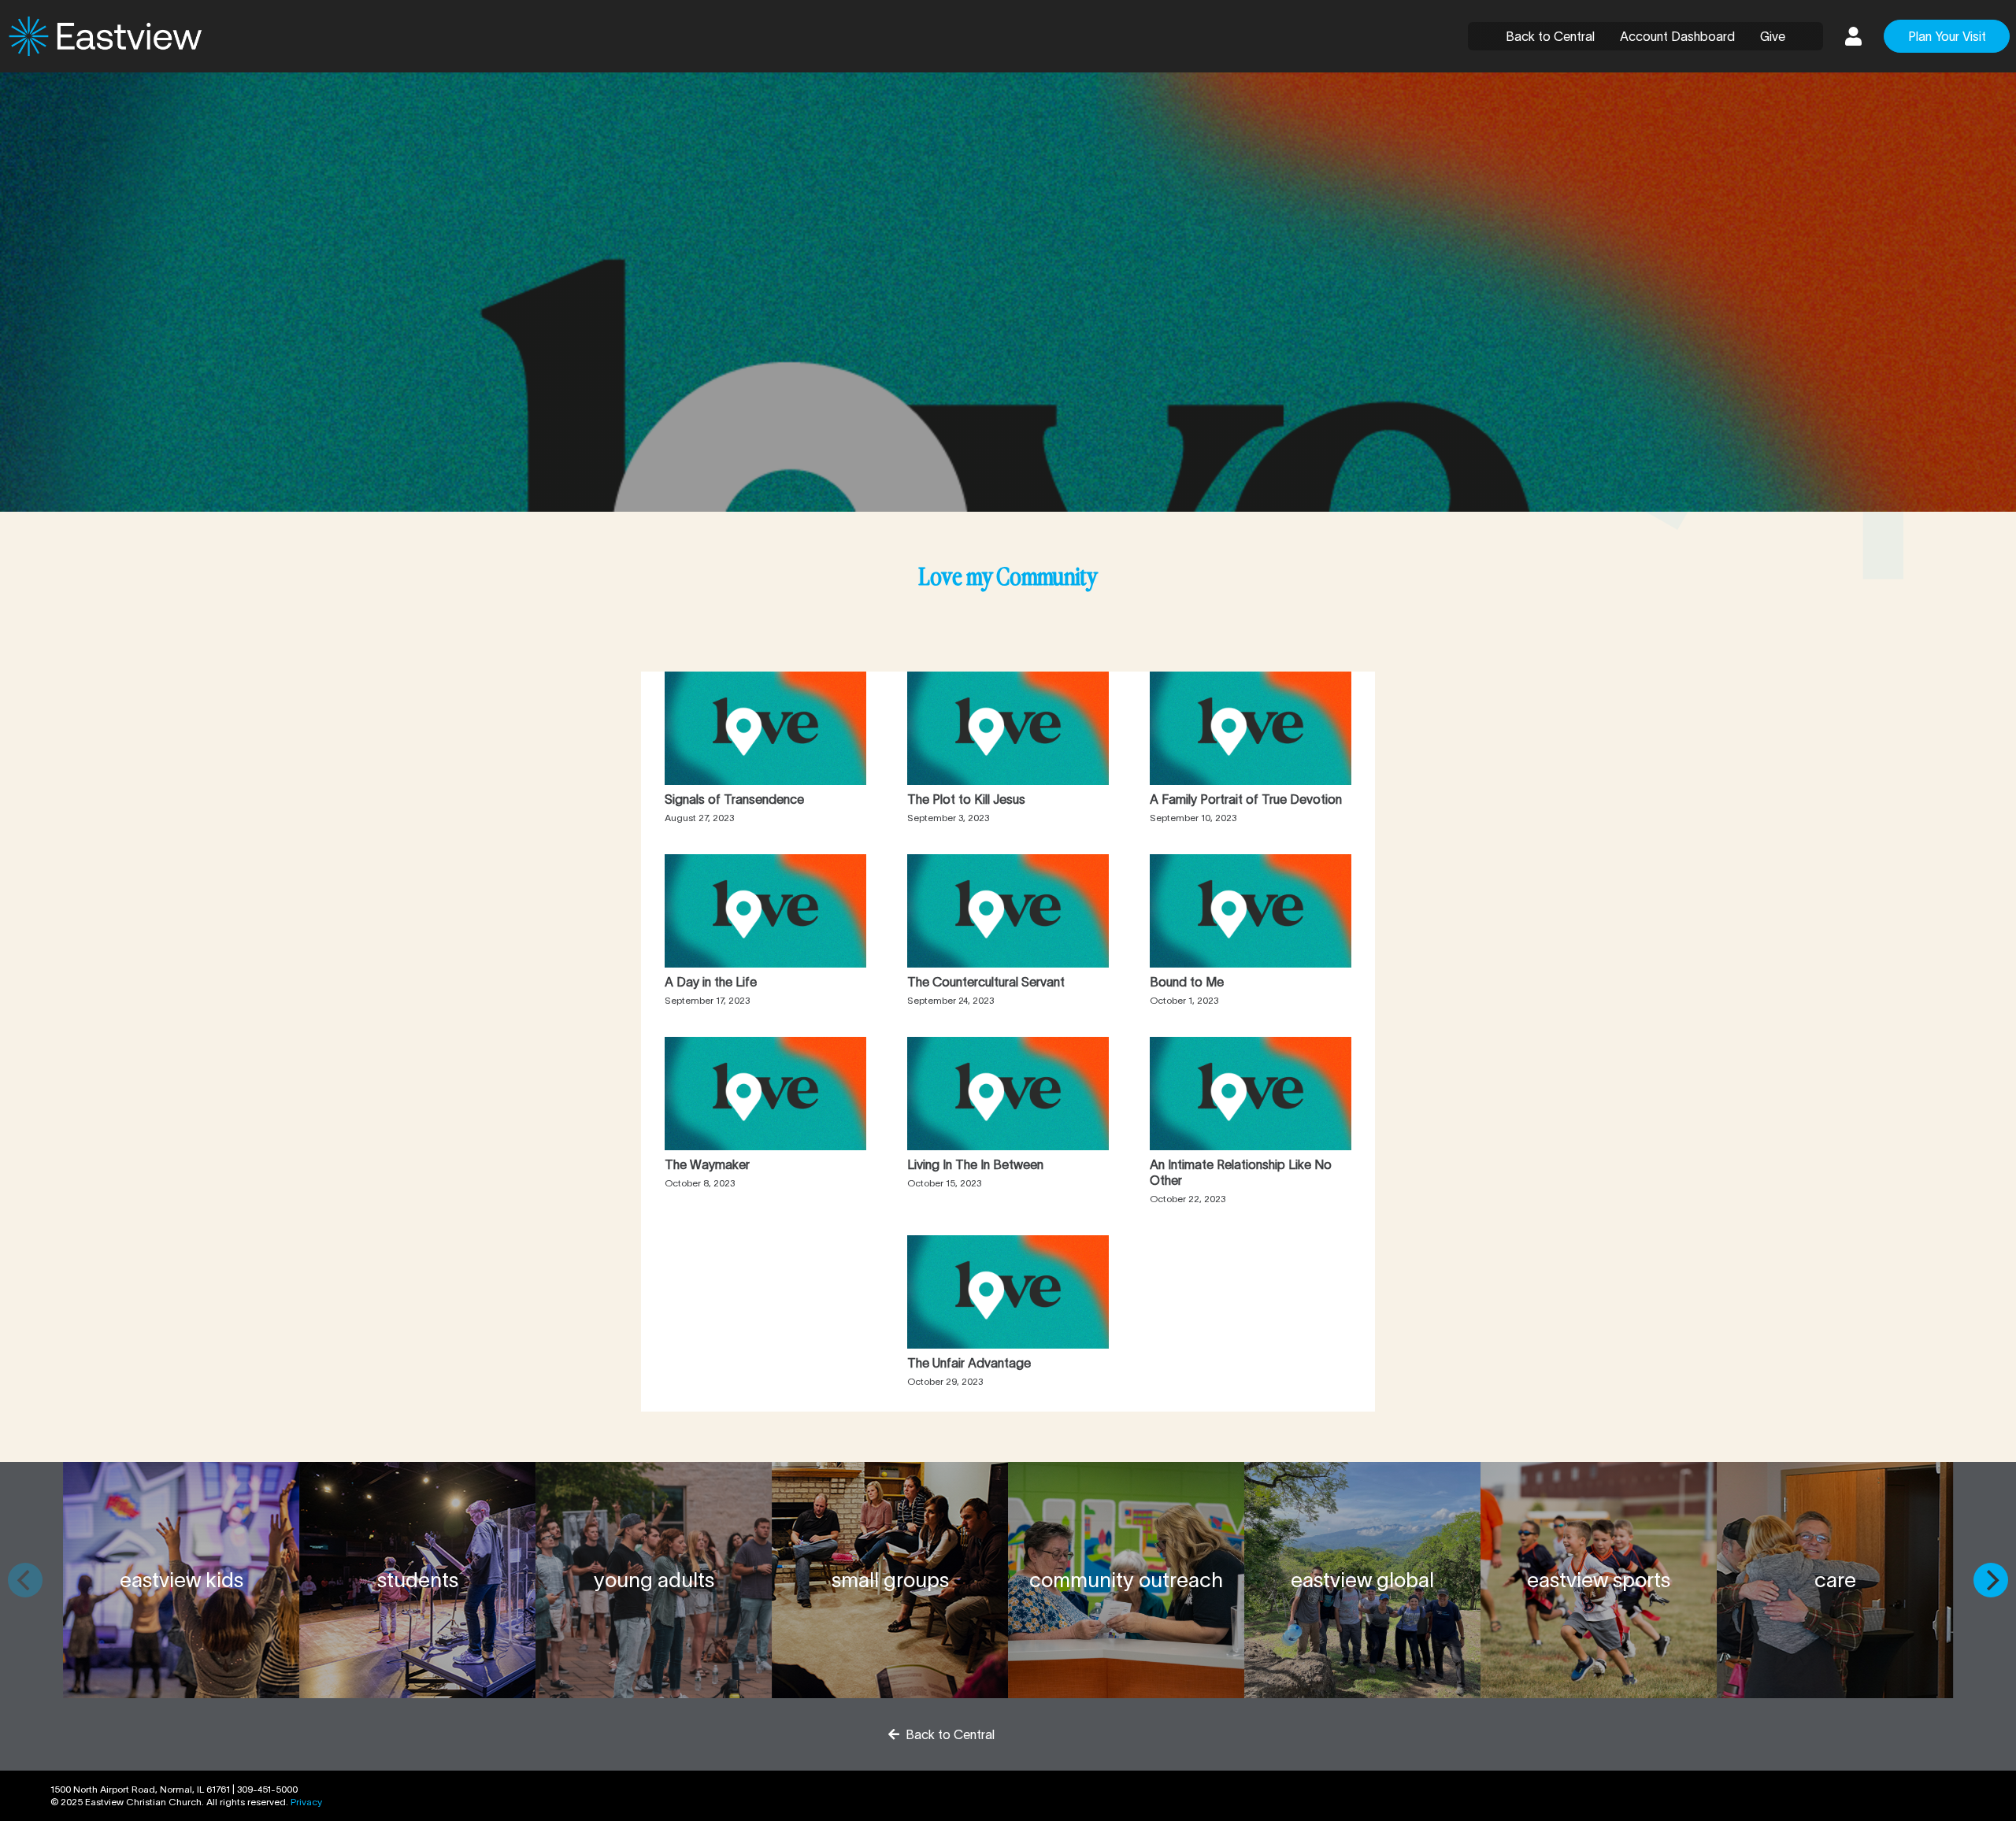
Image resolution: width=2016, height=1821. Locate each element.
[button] (1853, 36)
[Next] (1991, 1580)
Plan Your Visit (1947, 36)
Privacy (306, 1802)
